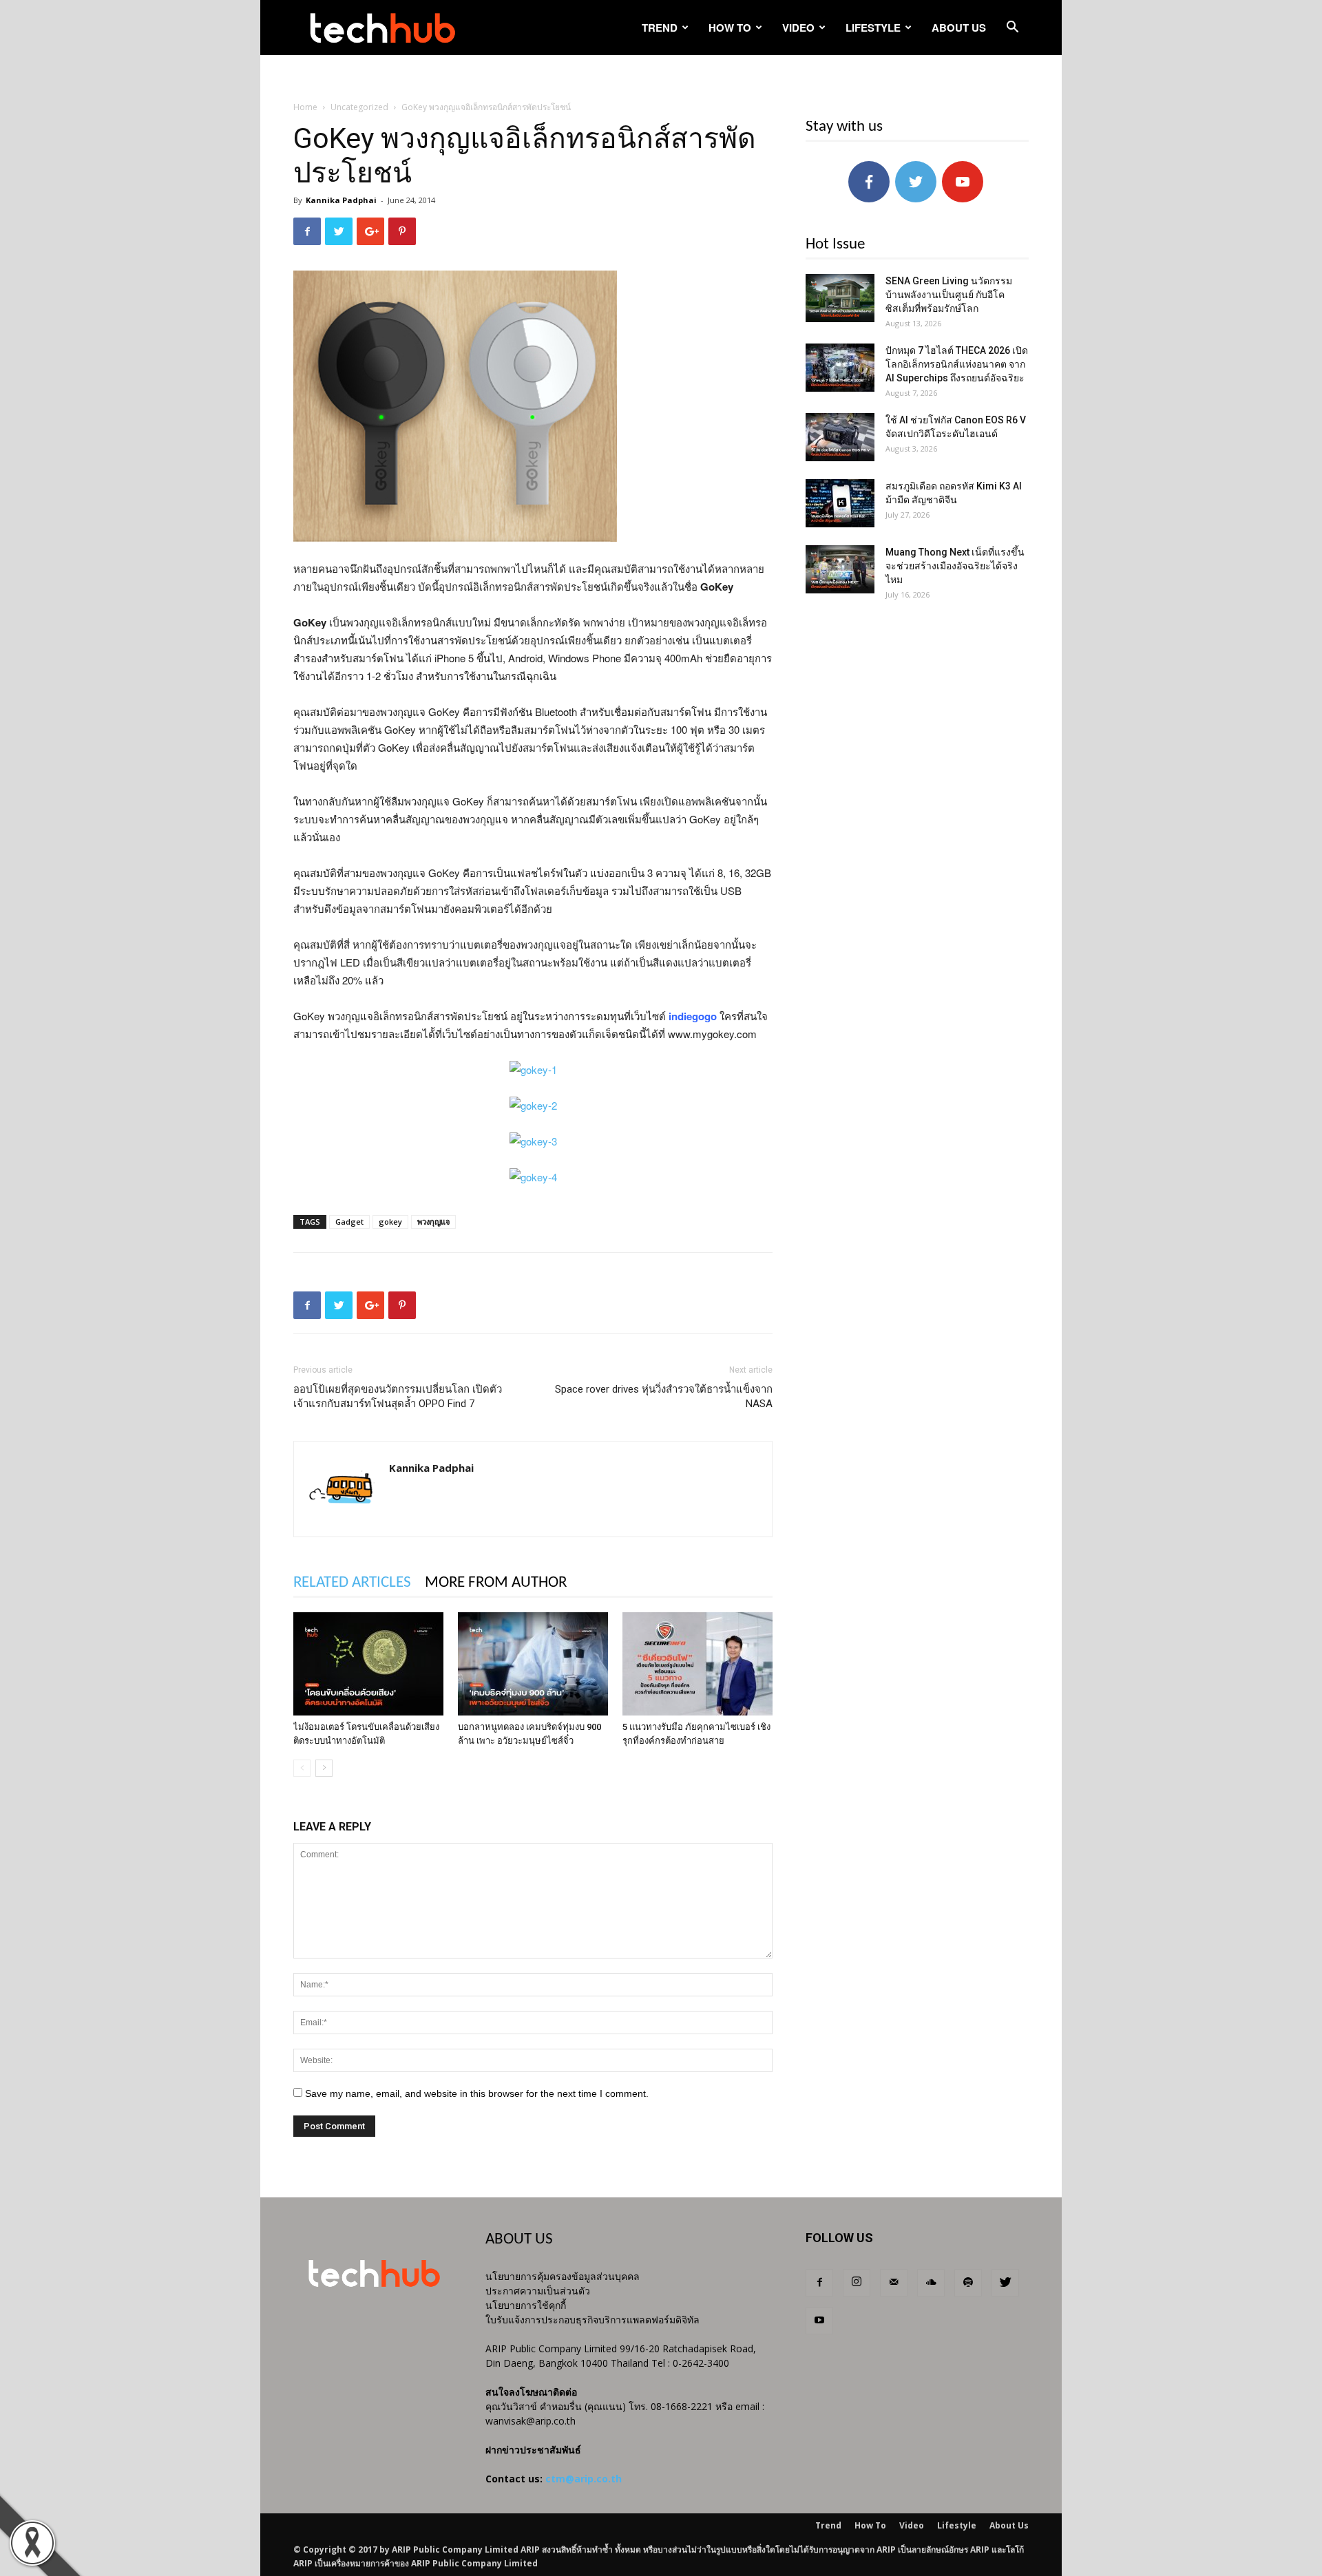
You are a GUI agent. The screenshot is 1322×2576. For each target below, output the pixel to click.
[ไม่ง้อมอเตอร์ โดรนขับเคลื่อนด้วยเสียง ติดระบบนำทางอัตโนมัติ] (368, 1664)
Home (305, 107)
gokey (390, 1222)
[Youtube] (819, 2321)
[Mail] (894, 2283)
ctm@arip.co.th (584, 2479)
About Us (959, 28)
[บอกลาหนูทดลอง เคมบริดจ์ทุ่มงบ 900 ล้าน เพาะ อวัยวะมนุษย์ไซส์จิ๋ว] (533, 1664)
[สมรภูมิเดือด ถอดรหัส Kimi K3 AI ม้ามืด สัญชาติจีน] (840, 503)
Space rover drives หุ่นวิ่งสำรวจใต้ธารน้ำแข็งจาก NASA (664, 1396)
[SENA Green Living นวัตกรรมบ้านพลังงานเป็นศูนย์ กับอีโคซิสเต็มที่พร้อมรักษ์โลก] (840, 298)
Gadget (349, 1222)
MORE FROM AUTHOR (496, 1583)
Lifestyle (873, 28)
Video (798, 28)
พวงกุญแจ (433, 1222)
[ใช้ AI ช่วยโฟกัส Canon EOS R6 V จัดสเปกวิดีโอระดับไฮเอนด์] (840, 437)
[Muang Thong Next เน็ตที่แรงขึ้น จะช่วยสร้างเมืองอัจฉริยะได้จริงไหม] (840, 569)
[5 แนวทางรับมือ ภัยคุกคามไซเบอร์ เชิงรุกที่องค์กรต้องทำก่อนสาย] (697, 1664)
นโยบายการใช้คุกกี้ (526, 2305)
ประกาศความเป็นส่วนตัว (538, 2291)
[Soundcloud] (931, 2283)
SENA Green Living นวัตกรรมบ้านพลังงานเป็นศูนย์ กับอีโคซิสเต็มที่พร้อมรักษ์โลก (949, 295)
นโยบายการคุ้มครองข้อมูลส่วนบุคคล (563, 2276)
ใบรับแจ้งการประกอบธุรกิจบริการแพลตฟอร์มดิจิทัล (592, 2320)
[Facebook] (819, 2283)
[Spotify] (968, 2283)
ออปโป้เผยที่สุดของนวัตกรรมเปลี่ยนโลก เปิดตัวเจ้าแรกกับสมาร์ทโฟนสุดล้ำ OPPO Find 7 (398, 1396)
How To (730, 28)
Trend (660, 28)
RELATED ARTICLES (352, 1583)
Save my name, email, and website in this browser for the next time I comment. (477, 2093)
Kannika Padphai (341, 200)
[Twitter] (1005, 2283)
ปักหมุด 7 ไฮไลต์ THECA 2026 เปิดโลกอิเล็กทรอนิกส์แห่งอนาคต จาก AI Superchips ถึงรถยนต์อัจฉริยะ (957, 364)
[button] (1012, 29)
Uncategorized (359, 107)
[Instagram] (857, 2283)
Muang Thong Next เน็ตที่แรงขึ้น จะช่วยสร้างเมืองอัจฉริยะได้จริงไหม (955, 566)
